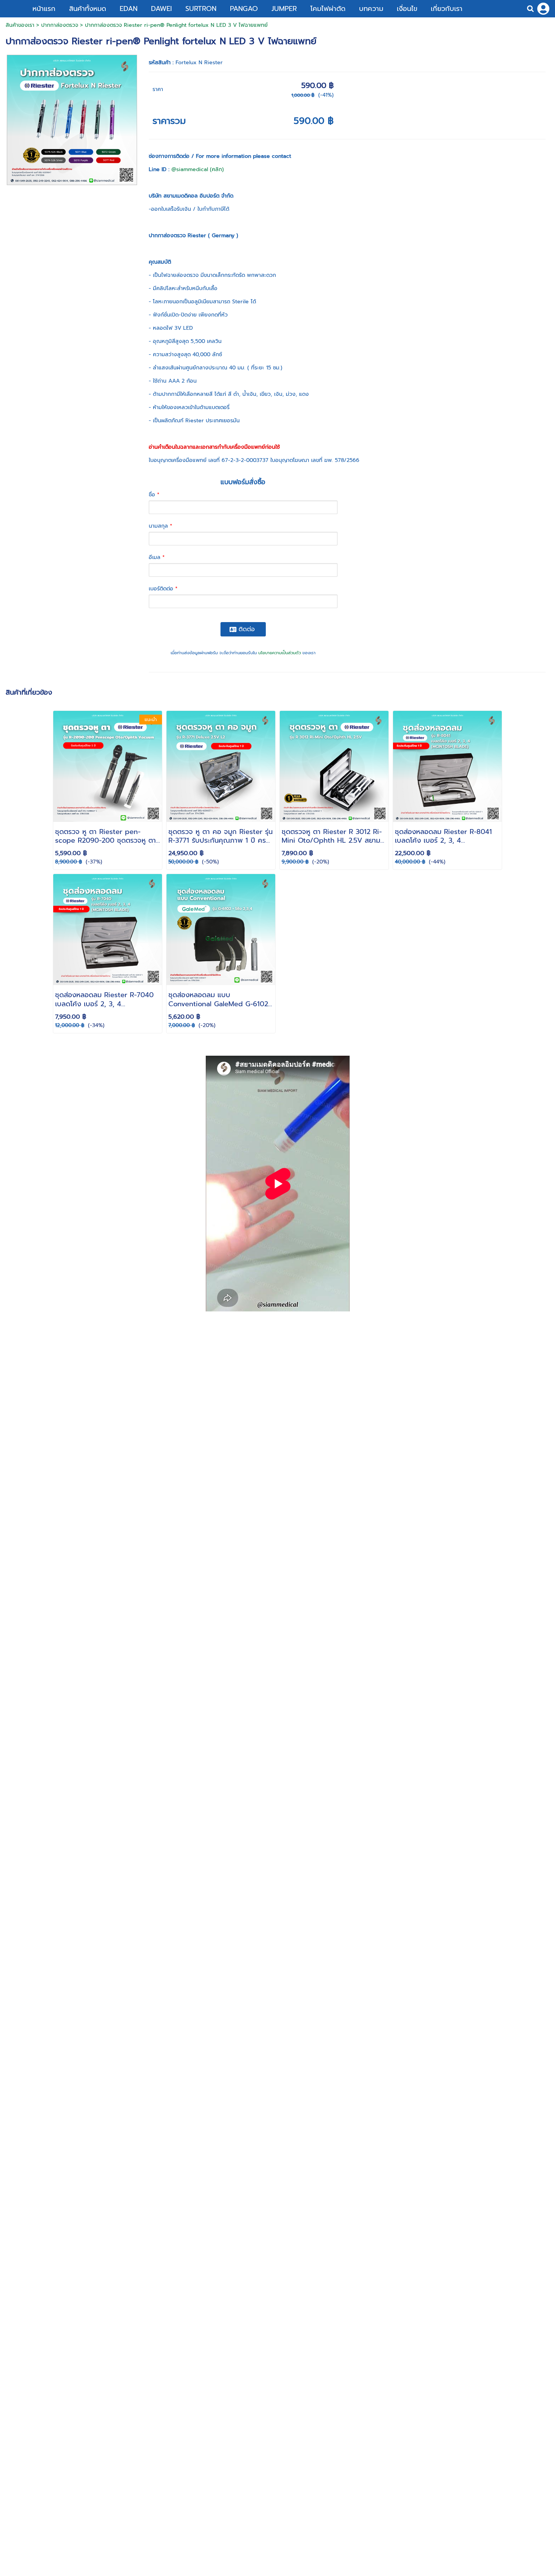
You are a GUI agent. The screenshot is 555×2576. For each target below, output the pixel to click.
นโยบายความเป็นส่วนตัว (280, 653)
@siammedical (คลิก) (198, 169)
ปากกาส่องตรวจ (60, 25)
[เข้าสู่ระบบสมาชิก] (543, 9)
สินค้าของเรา (20, 25)
